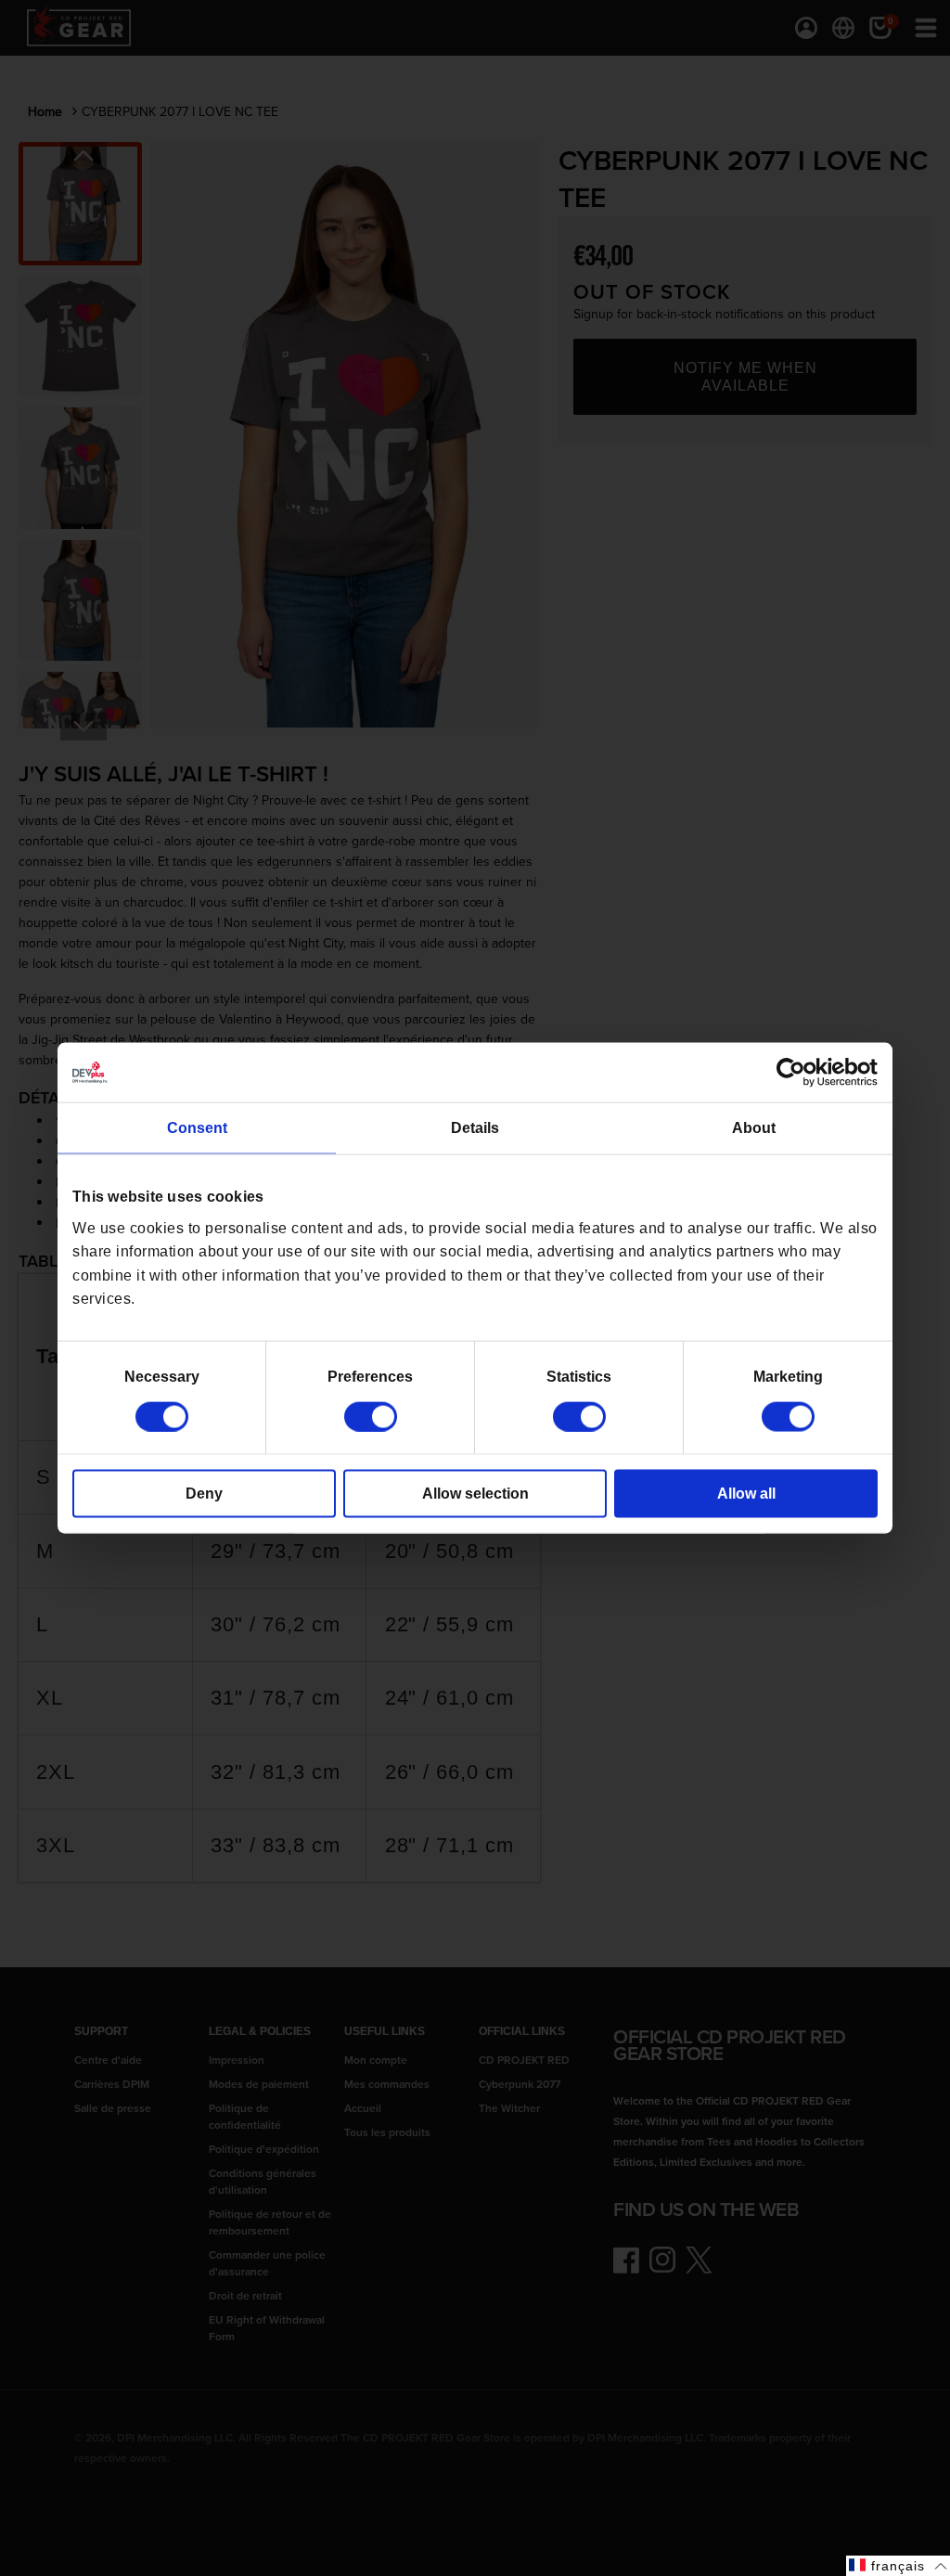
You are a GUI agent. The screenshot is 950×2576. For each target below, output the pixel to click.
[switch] (371, 1416)
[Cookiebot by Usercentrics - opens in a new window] (796, 1073)
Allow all (746, 1493)
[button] (898, 2566)
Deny (204, 1493)
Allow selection (475, 1493)
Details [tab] (475, 1128)
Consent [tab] (197, 1128)
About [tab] (754, 1128)
